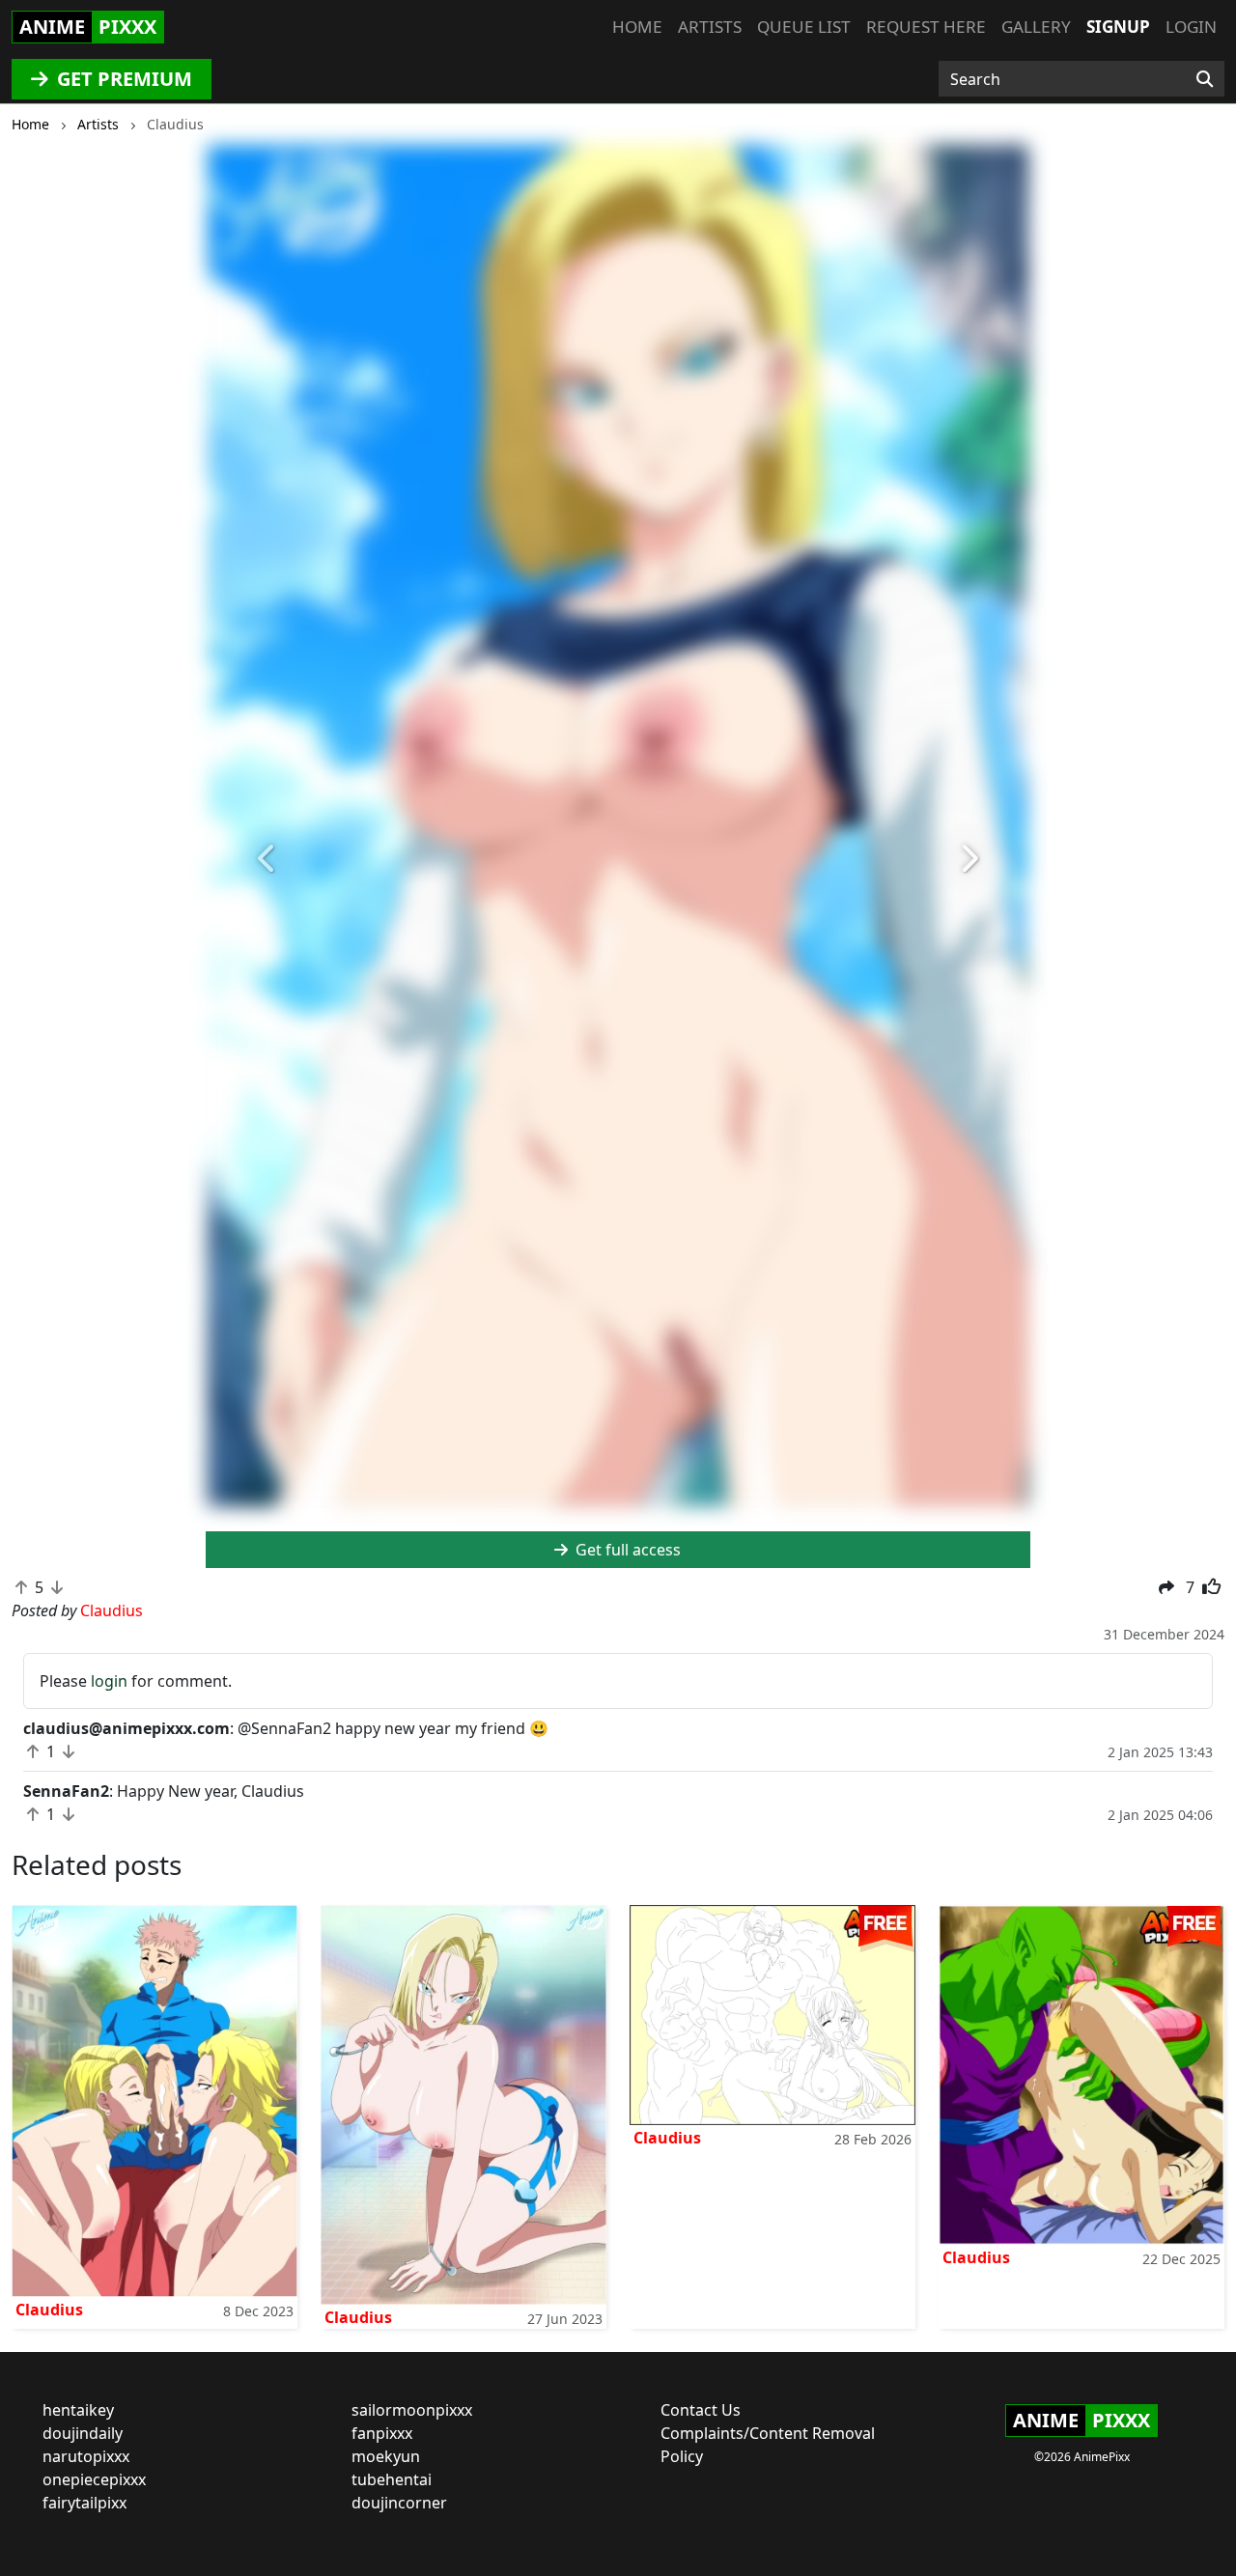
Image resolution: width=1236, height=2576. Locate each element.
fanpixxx (382, 2433)
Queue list (804, 27)
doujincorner (399, 2503)
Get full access (626, 1550)
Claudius (49, 2310)
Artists (710, 27)
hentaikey (78, 2410)
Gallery (1036, 27)
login (109, 1681)
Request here (926, 27)
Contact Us (701, 2410)
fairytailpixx (84, 2503)
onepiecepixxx (94, 2479)
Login (1191, 27)
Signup (1118, 27)
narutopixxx (86, 2456)
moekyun (386, 2456)
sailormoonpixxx (412, 2410)
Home (637, 27)
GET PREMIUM (122, 79)
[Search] (1205, 79)
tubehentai (392, 2479)
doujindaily (83, 2433)
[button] (267, 859)
